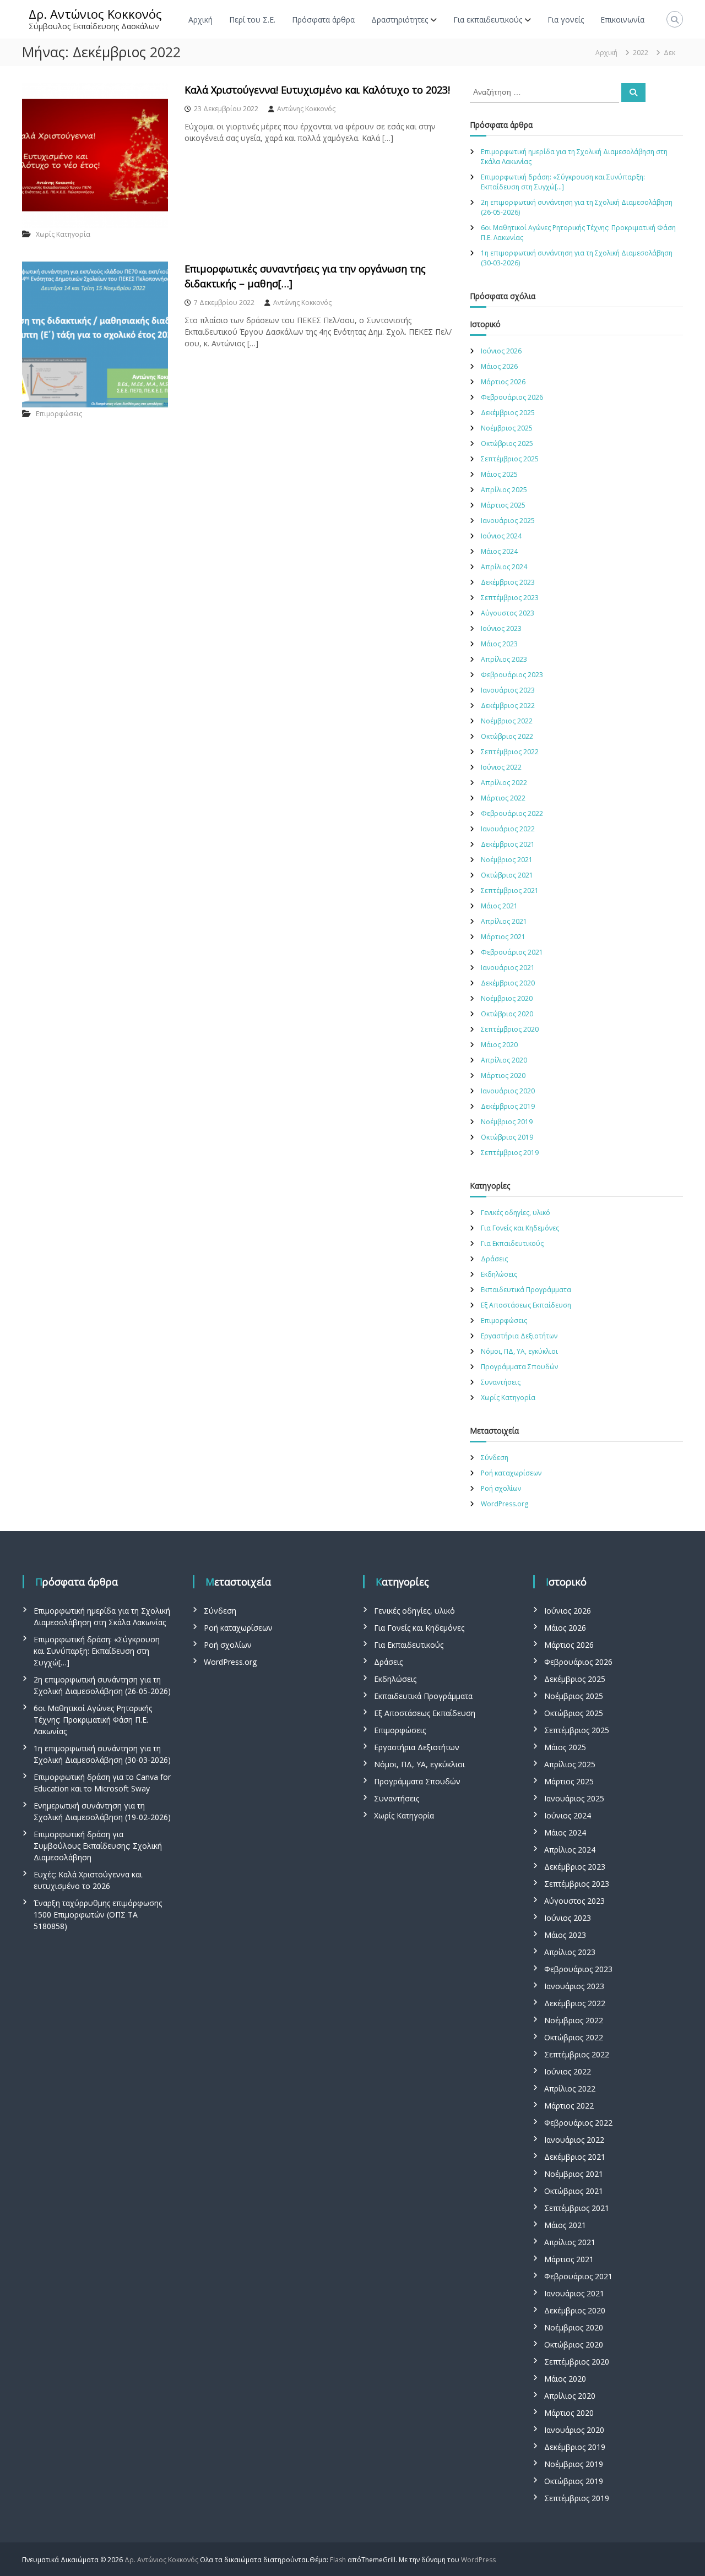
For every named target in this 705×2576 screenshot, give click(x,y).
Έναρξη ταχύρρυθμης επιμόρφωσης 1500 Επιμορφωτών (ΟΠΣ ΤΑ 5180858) (98, 1915)
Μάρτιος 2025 (503, 505)
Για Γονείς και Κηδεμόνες (520, 1228)
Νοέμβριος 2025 (507, 428)
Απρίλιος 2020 (504, 1060)
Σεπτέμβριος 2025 (510, 459)
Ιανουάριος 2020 (508, 1091)
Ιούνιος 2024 (501, 536)
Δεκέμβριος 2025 (508, 413)
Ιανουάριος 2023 (508, 690)
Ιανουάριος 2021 (508, 968)
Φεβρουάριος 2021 (512, 952)
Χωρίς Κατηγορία (63, 234)
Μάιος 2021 (499, 906)
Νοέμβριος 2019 (507, 1122)
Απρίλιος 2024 (504, 567)
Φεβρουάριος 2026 (512, 397)
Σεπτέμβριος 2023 (510, 598)
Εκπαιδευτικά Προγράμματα (526, 1290)
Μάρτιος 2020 (503, 1075)
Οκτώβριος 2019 (507, 1137)
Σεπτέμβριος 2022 (510, 752)
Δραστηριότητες (400, 20)
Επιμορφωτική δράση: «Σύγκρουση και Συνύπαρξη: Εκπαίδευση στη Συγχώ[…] (563, 182)
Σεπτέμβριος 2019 (510, 1153)
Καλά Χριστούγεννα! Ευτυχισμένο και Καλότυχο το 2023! (317, 90)
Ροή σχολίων (501, 1488)
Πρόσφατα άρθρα (323, 20)
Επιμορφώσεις (59, 414)
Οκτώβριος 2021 (507, 875)
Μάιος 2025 (499, 474)
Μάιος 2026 (499, 366)
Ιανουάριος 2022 (508, 829)
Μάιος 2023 (499, 644)
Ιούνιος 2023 (501, 628)
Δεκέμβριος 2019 (508, 1106)
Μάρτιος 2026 (503, 382)
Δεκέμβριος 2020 (508, 983)
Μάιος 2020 (499, 1045)
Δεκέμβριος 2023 (508, 582)
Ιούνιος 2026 (501, 351)
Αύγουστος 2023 (508, 613)
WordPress (478, 2560)
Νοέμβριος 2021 (507, 860)
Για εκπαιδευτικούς (488, 20)
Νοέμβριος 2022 (507, 721)
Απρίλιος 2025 (504, 490)
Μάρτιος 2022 (503, 798)
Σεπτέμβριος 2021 (510, 891)
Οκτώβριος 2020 (507, 1014)
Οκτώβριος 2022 (507, 736)
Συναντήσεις (501, 1382)
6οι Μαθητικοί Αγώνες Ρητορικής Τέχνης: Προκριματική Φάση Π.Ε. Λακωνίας (93, 1720)
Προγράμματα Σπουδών (519, 1367)
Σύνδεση (495, 1458)
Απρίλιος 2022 (504, 783)
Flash (338, 2560)
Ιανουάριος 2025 (508, 521)
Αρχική (200, 20)
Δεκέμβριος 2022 (508, 706)
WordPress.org (505, 1504)
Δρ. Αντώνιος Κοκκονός (95, 14)
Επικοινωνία (622, 20)
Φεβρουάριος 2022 (512, 813)
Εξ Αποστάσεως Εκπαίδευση (526, 1305)
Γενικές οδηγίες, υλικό (516, 1213)
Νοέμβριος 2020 (507, 998)
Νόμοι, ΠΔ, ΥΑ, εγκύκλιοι (519, 1351)
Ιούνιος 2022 (501, 767)
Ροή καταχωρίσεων (511, 1473)
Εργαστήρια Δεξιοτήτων (519, 1336)
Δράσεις (494, 1259)
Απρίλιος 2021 (504, 921)
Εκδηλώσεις (499, 1274)
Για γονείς (566, 20)
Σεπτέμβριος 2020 (510, 1029)
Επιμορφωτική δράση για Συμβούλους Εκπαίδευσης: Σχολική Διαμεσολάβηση (98, 1846)
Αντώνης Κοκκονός (306, 109)
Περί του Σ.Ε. (252, 20)
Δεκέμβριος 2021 (508, 844)
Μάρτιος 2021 (503, 937)
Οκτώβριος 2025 (507, 443)
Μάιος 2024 (499, 551)
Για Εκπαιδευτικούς (512, 1243)
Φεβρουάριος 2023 (512, 675)
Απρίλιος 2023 (504, 659)
